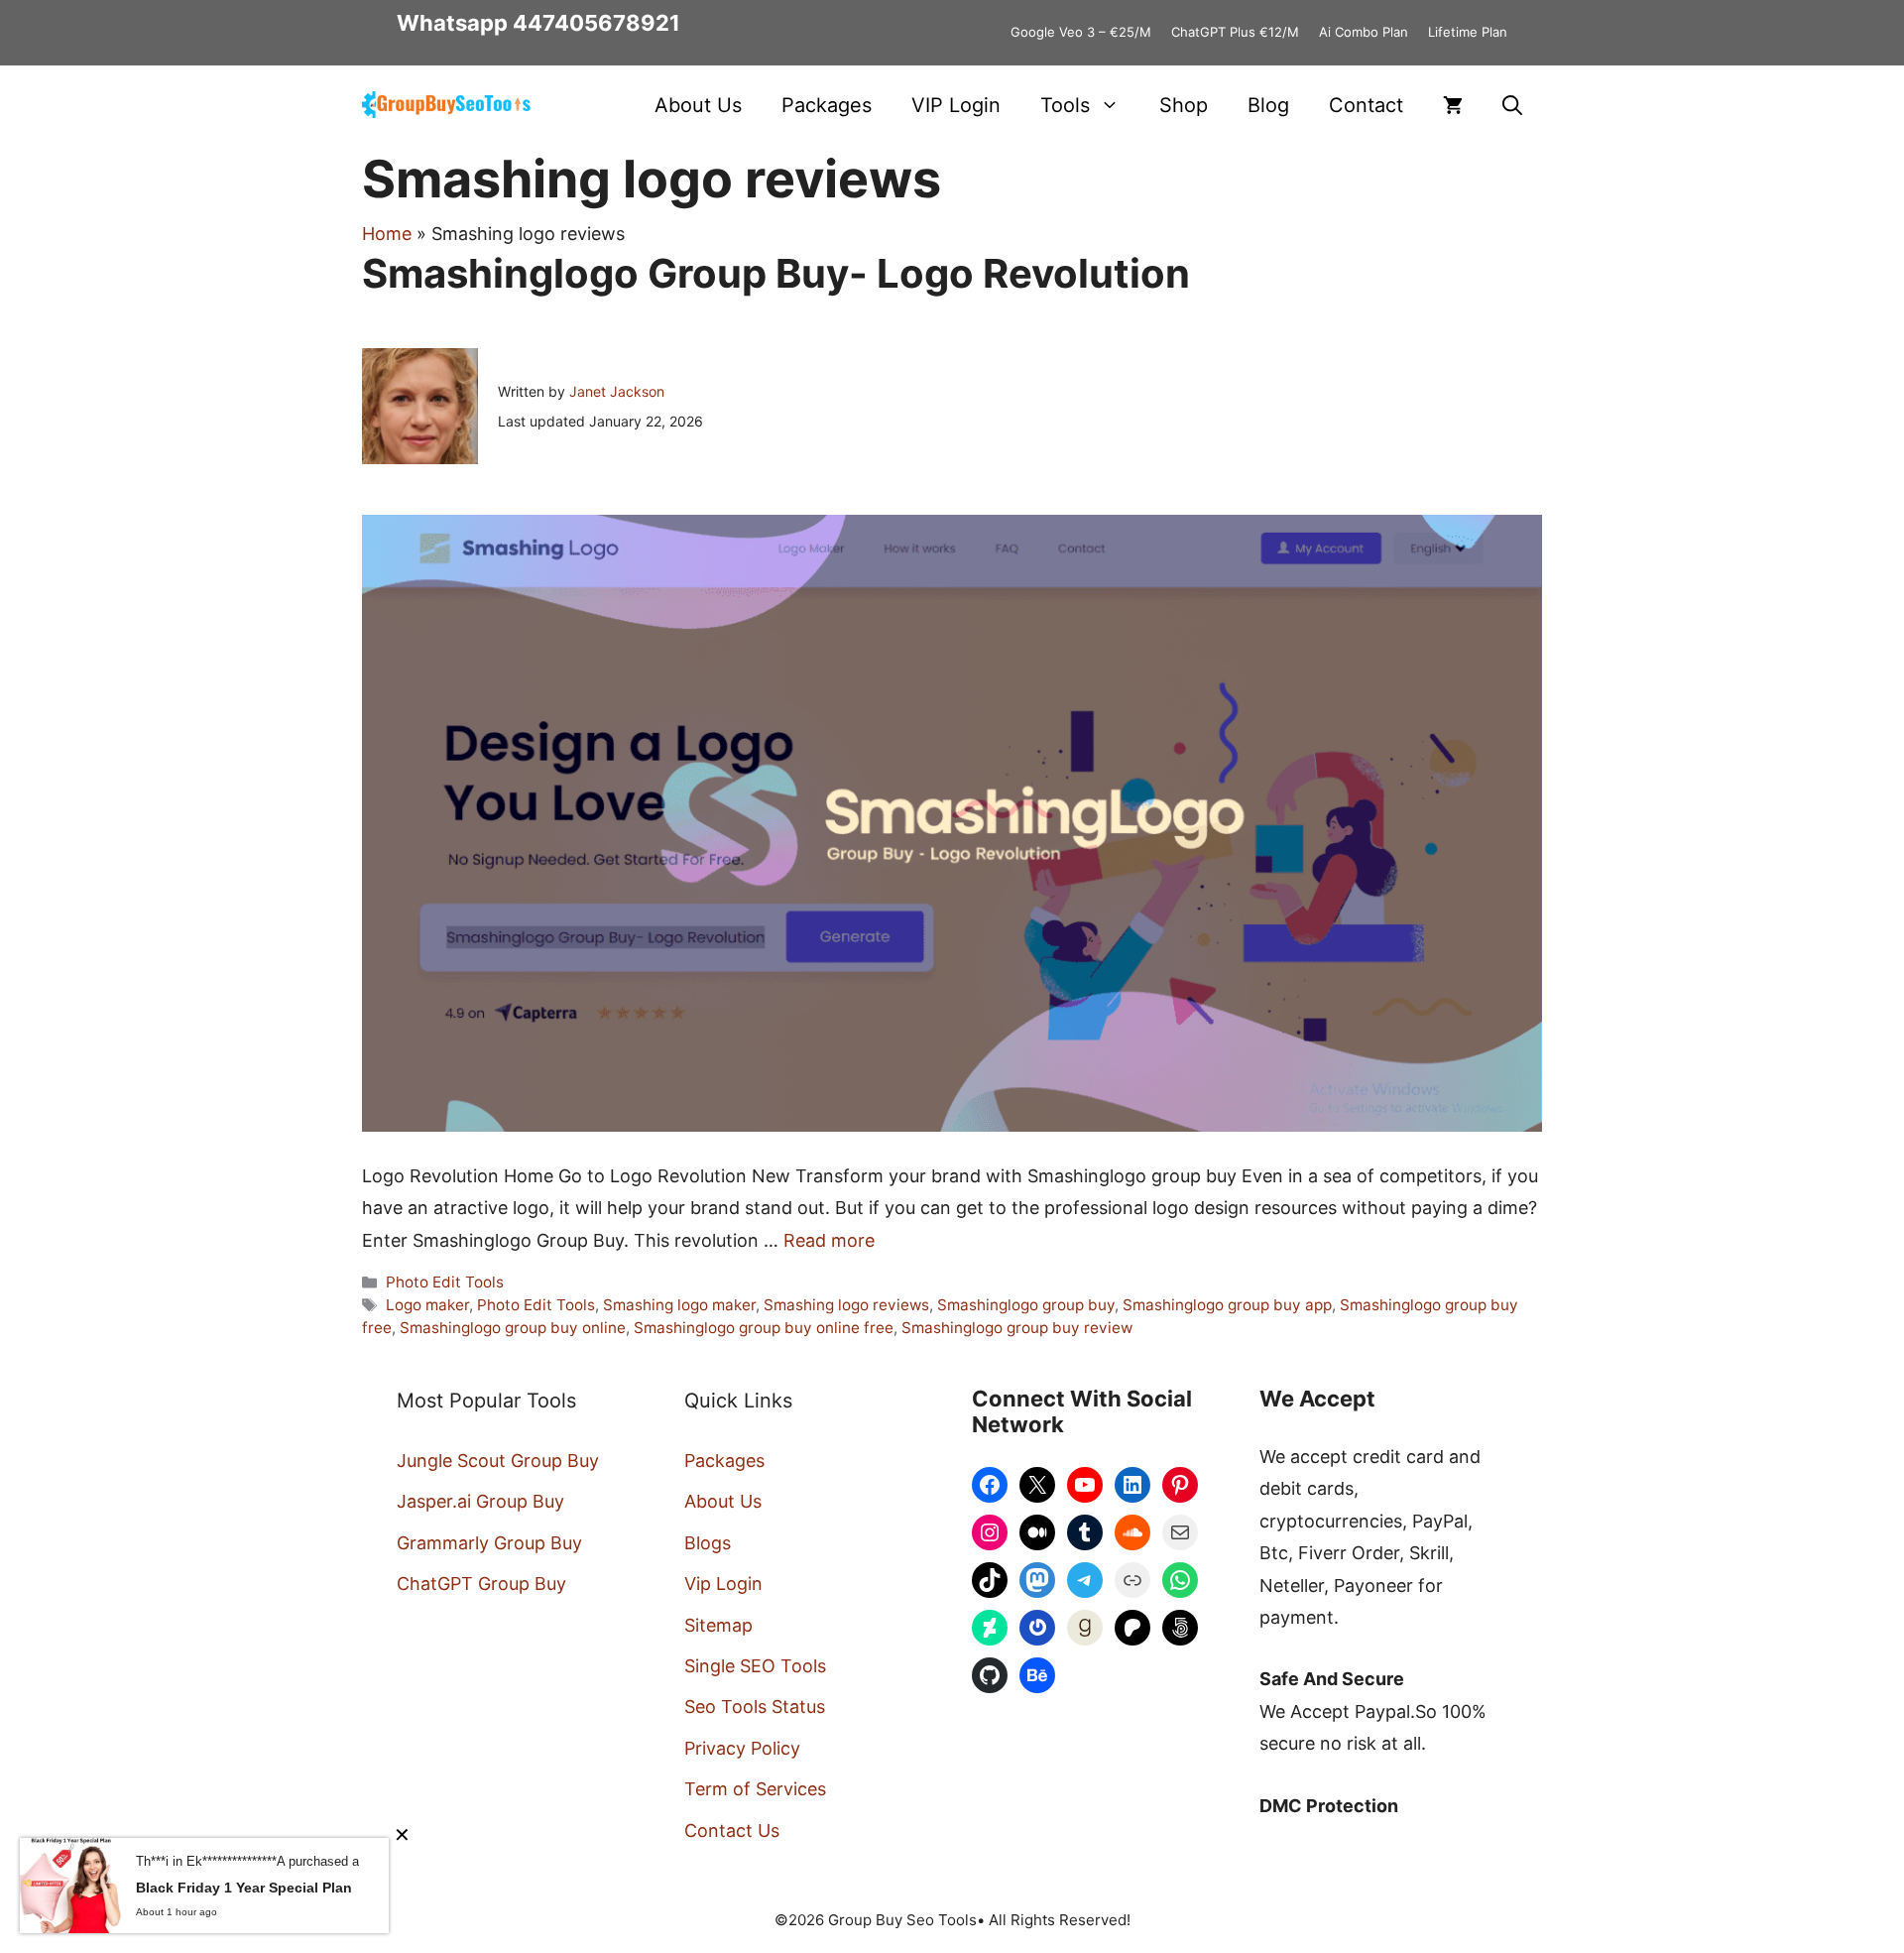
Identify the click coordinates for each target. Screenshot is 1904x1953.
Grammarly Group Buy (489, 1543)
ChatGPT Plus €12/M (1235, 32)
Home (387, 234)
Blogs (708, 1543)
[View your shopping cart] (1453, 105)
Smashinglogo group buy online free (764, 1328)
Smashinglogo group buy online (513, 1328)
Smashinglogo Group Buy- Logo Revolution (776, 273)
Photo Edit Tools (445, 1282)
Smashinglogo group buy (1026, 1305)
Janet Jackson (617, 391)
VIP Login (956, 105)
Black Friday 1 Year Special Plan (244, 1888)
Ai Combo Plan (1364, 32)
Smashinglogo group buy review (1017, 1328)
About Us (698, 105)
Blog (1268, 105)
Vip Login (723, 1584)
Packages (827, 105)
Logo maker (427, 1305)
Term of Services (755, 1789)
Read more (829, 1240)
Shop (1184, 105)
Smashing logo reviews (846, 1305)
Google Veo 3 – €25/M (1081, 32)
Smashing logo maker (679, 1305)
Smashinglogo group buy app (1227, 1305)
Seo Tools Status (755, 1707)
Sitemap (718, 1625)
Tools (1065, 105)
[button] (1512, 105)
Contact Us (732, 1831)
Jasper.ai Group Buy (480, 1501)
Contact (1366, 105)
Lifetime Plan (1468, 32)
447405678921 (596, 23)
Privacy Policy (742, 1748)
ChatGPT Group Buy (481, 1584)
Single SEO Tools (755, 1666)
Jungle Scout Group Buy (498, 1461)
